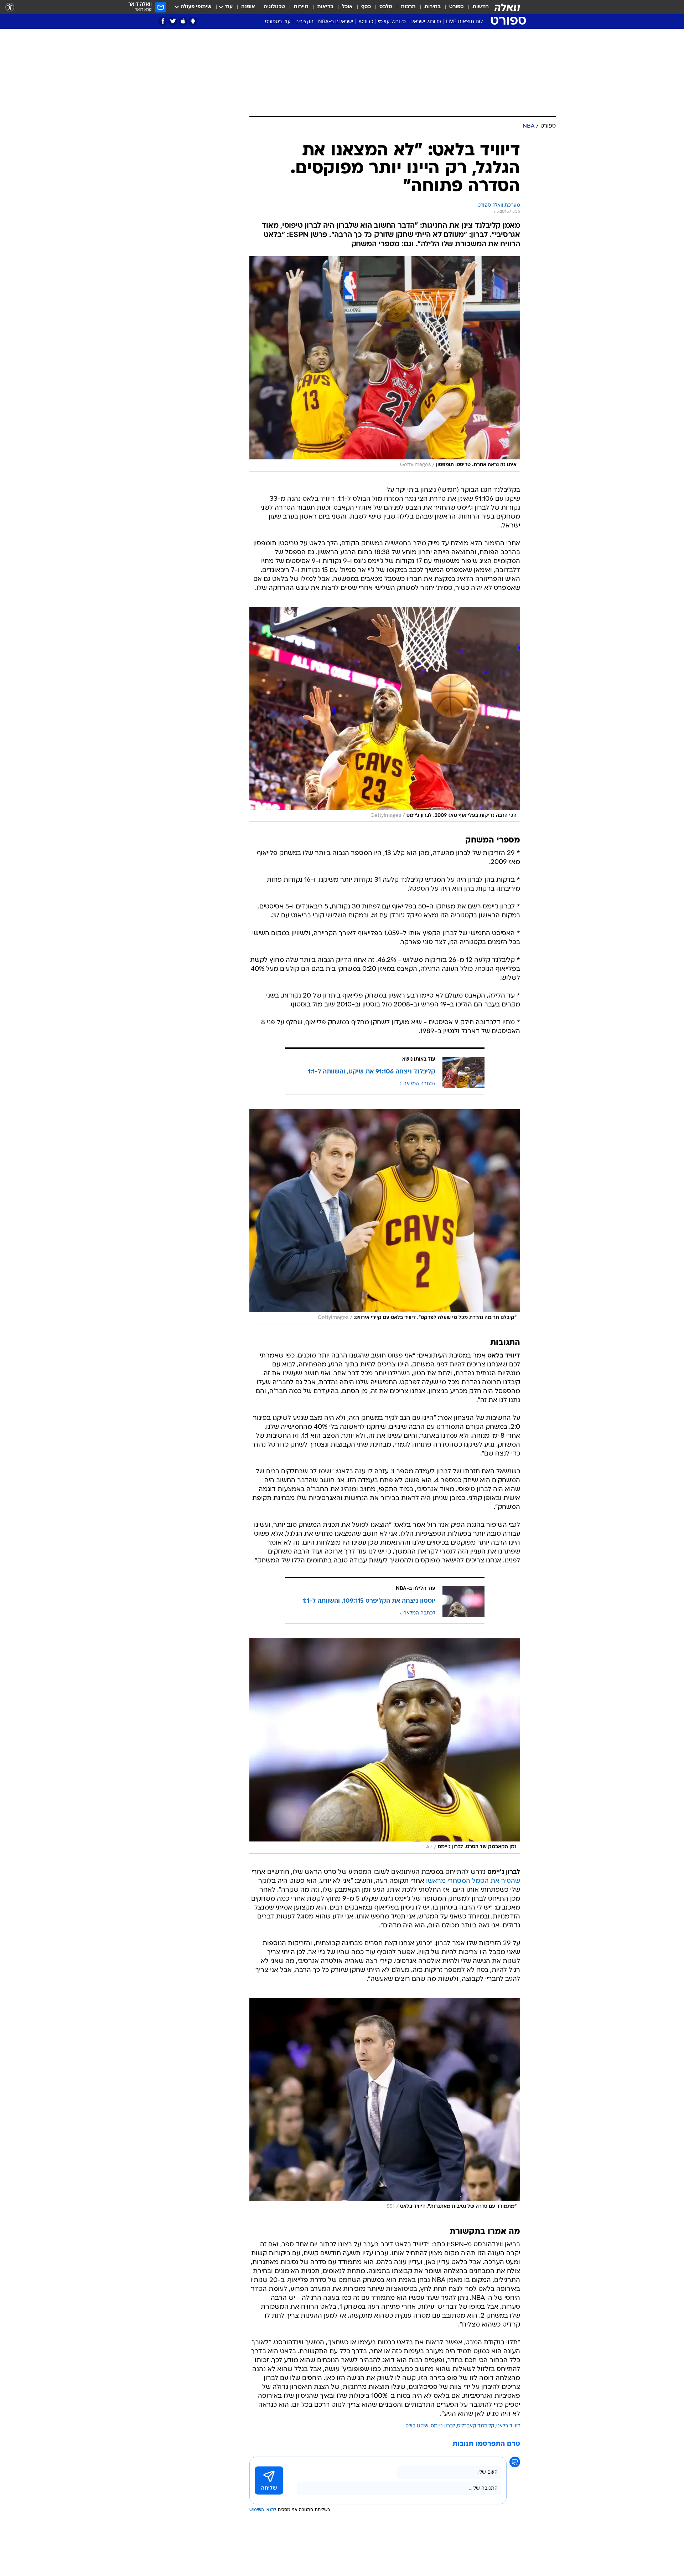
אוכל (347, 7)
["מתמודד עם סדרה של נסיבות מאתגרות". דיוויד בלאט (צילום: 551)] (385, 2106)
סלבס (386, 7)
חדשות (481, 7)
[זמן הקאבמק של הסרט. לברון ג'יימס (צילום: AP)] (385, 1746)
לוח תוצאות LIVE (464, 22)
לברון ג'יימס (443, 2426)
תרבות (408, 7)
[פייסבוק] (163, 21)
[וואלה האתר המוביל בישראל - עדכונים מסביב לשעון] (507, 7)
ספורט (457, 7)
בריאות (325, 7)
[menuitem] (476, 7)
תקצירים (304, 22)
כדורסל (366, 22)
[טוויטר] (173, 21)
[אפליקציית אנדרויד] (193, 21)
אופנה (248, 7)
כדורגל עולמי (392, 22)
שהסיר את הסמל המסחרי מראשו (473, 1881)
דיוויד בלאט (508, 2426)
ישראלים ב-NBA (336, 22)
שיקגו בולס (417, 2426)
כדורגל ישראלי (426, 22)
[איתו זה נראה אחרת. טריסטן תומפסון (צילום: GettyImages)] (385, 364)
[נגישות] (10, 7)
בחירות (432, 7)
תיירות (301, 7)
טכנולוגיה (274, 7)
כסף (366, 7)
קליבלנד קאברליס (476, 2426)
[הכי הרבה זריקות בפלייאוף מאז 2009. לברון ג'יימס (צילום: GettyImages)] (385, 715)
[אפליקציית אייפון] (183, 21)
